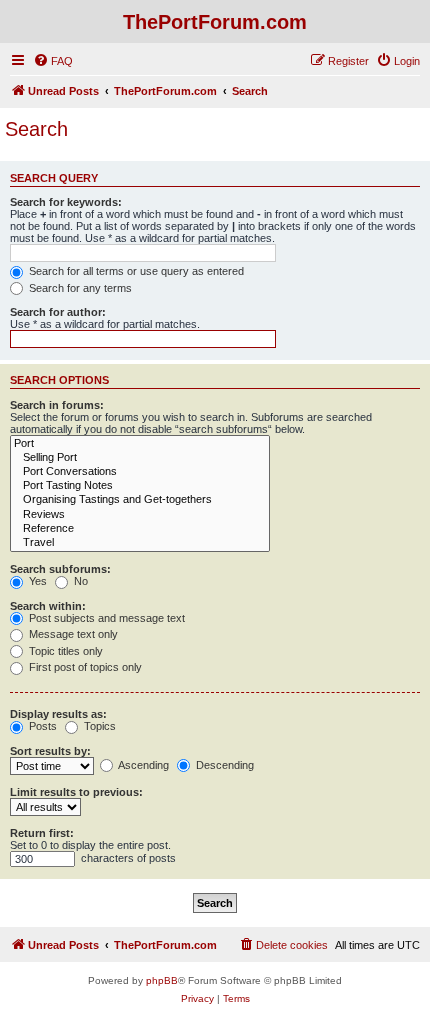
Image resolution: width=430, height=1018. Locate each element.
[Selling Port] (140, 458)
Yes (36, 581)
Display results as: (58, 714)
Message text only (72, 634)
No (79, 581)
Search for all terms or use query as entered (135, 271)
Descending (223, 765)
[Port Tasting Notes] (140, 486)
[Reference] (140, 529)
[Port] (140, 444)
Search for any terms (79, 288)
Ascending (142, 765)
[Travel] (140, 543)
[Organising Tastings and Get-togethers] (140, 500)
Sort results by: (50, 751)
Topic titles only (64, 651)
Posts (41, 726)
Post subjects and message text (105, 618)
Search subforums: (60, 569)
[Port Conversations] (140, 472)
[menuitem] (53, 61)
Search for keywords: (66, 202)
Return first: (42, 833)
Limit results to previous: (76, 792)
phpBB (162, 980)
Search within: (48, 606)
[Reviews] (140, 515)
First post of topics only (84, 667)
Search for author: (58, 312)
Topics (98, 726)
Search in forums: (57, 405)
